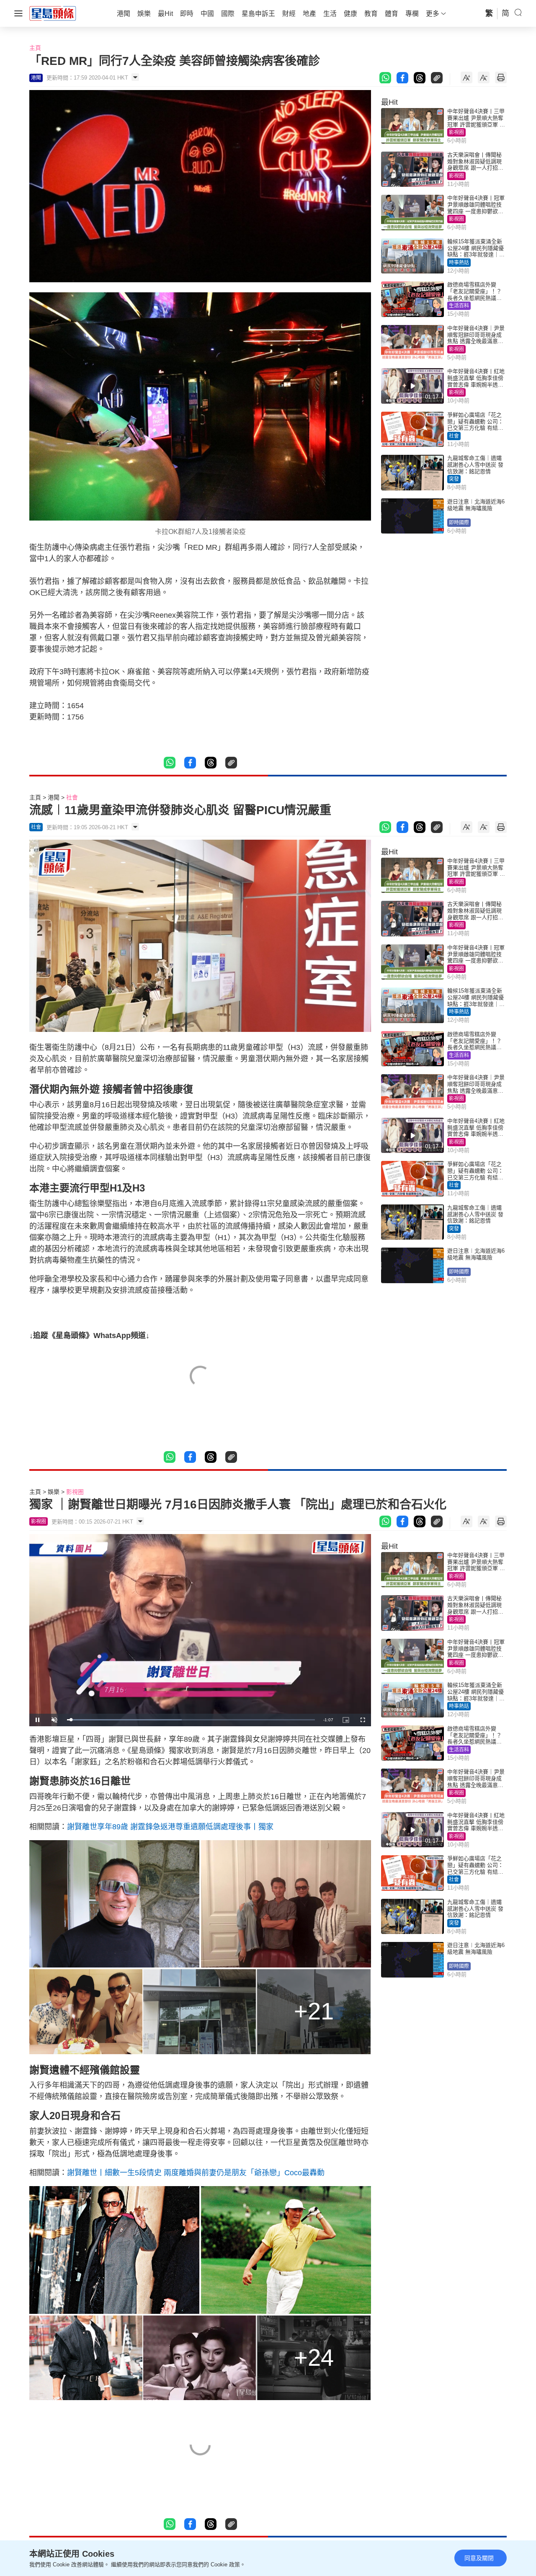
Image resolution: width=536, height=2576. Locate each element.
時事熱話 (459, 263)
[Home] (53, 13)
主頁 (35, 48)
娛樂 (54, 1492)
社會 (454, 436)
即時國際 (459, 523)
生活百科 (459, 306)
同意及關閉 (479, 2558)
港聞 (54, 797)
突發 (454, 479)
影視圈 (456, 132)
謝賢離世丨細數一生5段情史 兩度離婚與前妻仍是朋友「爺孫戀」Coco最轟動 (196, 2173)
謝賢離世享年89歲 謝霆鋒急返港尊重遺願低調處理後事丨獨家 (170, 1827)
